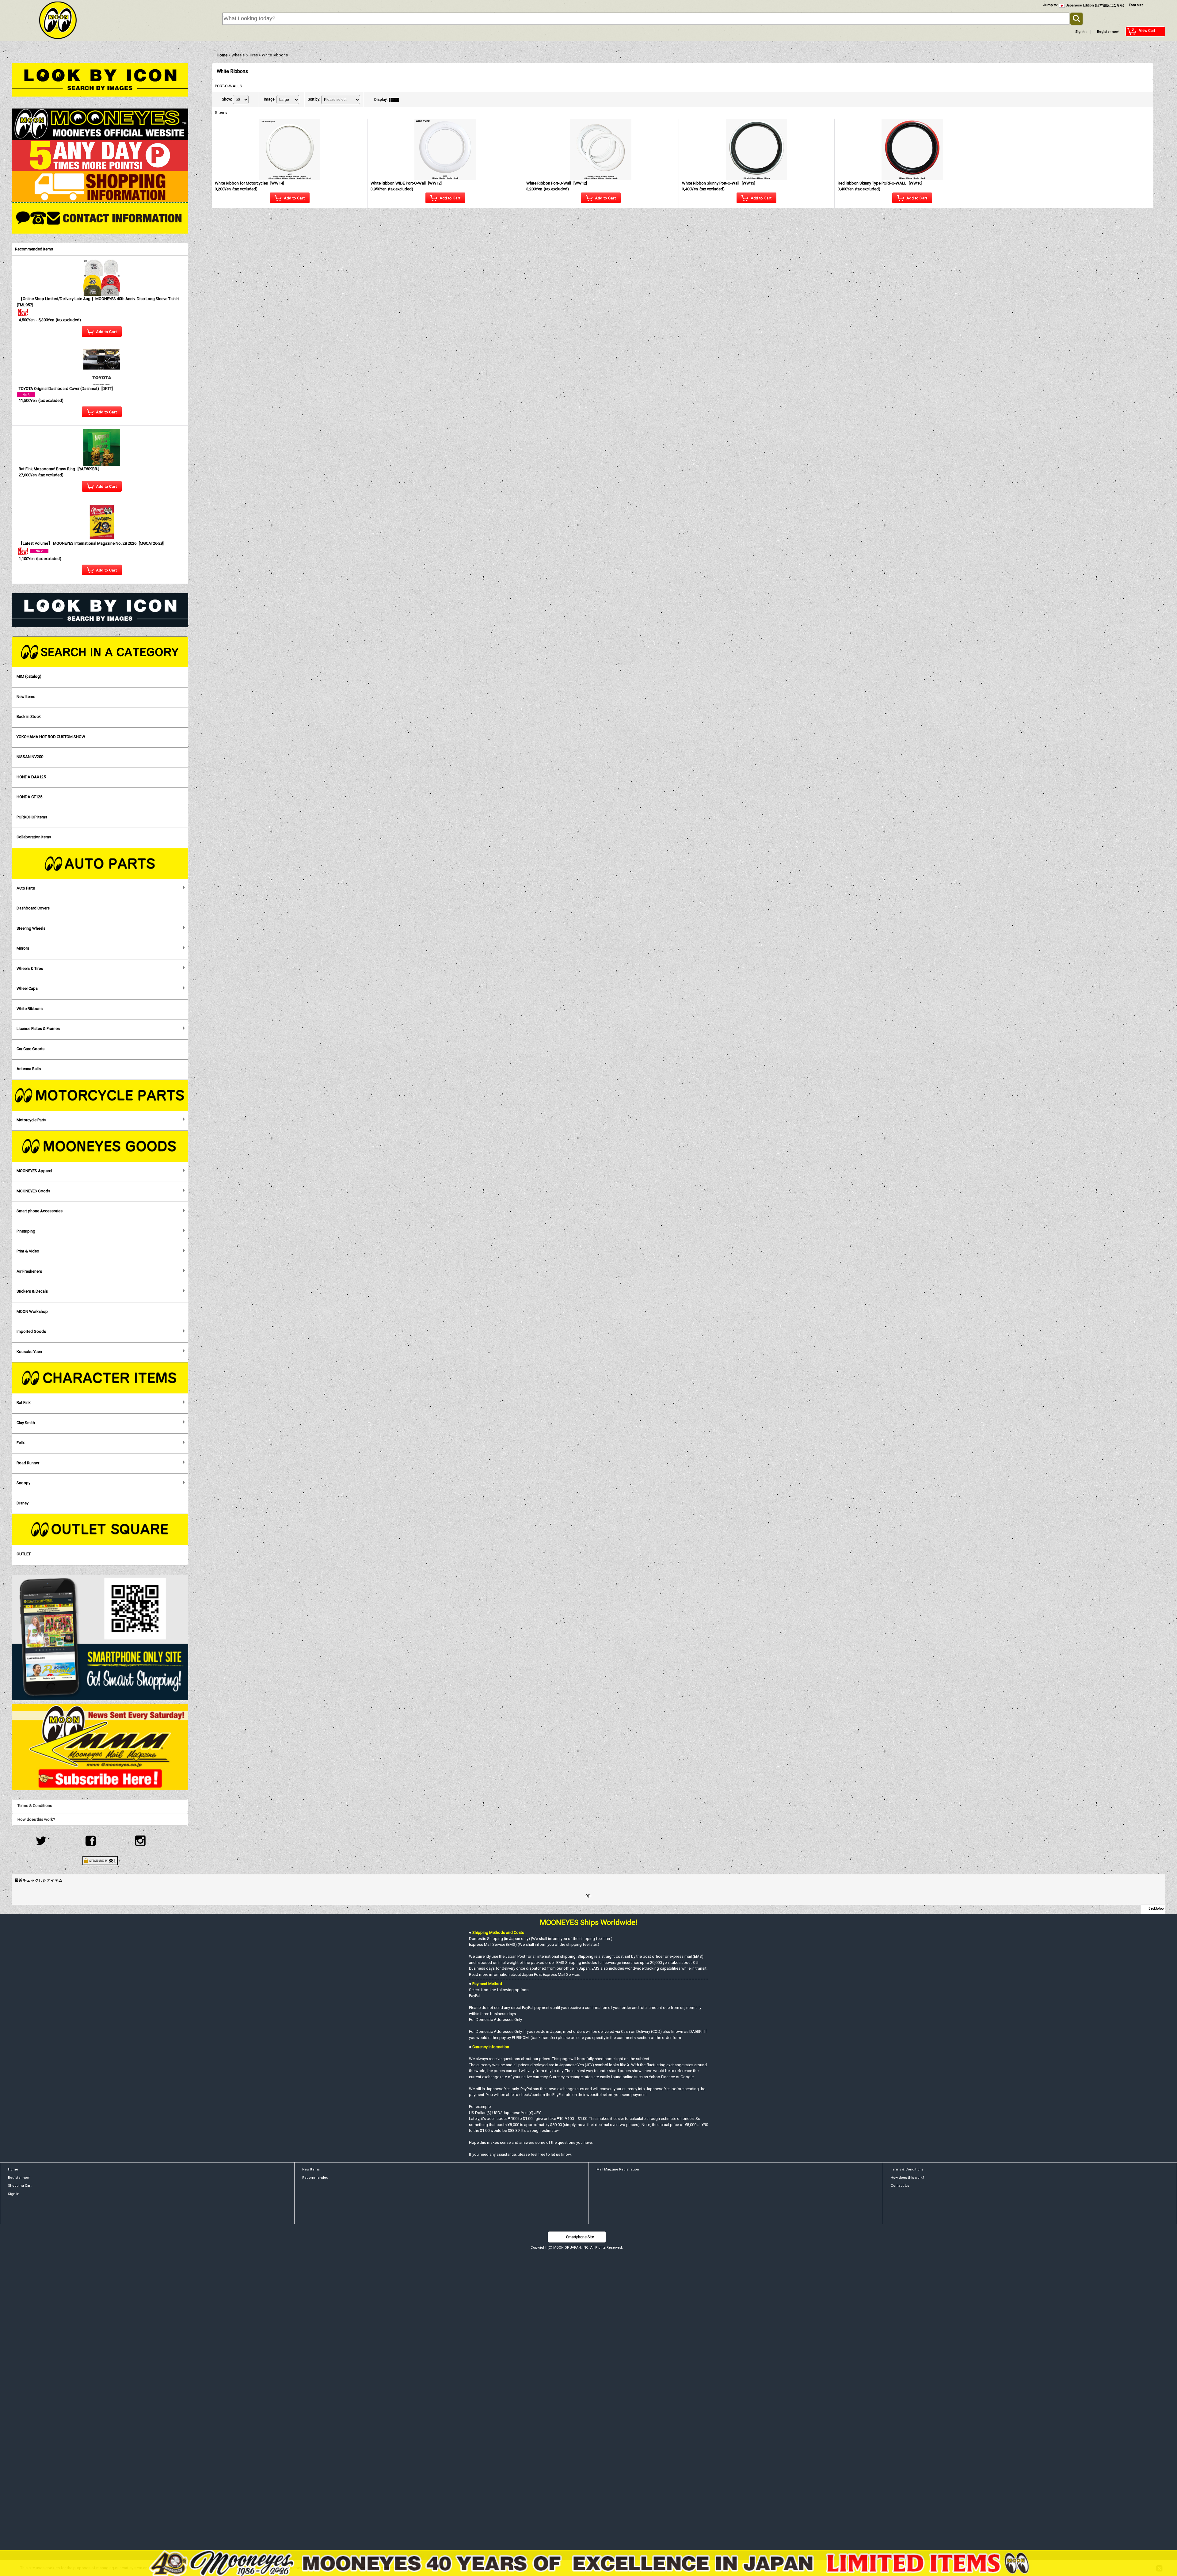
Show (227, 99)
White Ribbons (30, 1009)
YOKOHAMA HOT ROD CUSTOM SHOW (51, 737)
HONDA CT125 (29, 797)
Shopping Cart (20, 2186)
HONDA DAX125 (31, 777)
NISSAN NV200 (30, 757)
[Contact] (100, 218)
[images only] (395, 100)
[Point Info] (100, 155)
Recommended (315, 2178)
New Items (26, 697)
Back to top (1156, 1909)
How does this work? (36, 1819)
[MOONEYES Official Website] (100, 124)
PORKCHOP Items (32, 817)
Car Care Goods (30, 1049)
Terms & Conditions (35, 1806)
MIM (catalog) (29, 676)
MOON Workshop (32, 1311)
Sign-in (1081, 32)
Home (13, 2169)
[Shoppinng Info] (100, 187)
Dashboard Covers (33, 908)
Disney (23, 1503)
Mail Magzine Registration (618, 2169)
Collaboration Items (34, 837)
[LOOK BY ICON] (100, 79)
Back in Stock (29, 716)
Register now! (1108, 32)
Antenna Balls (29, 1069)
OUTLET (24, 1554)
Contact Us (900, 2186)
